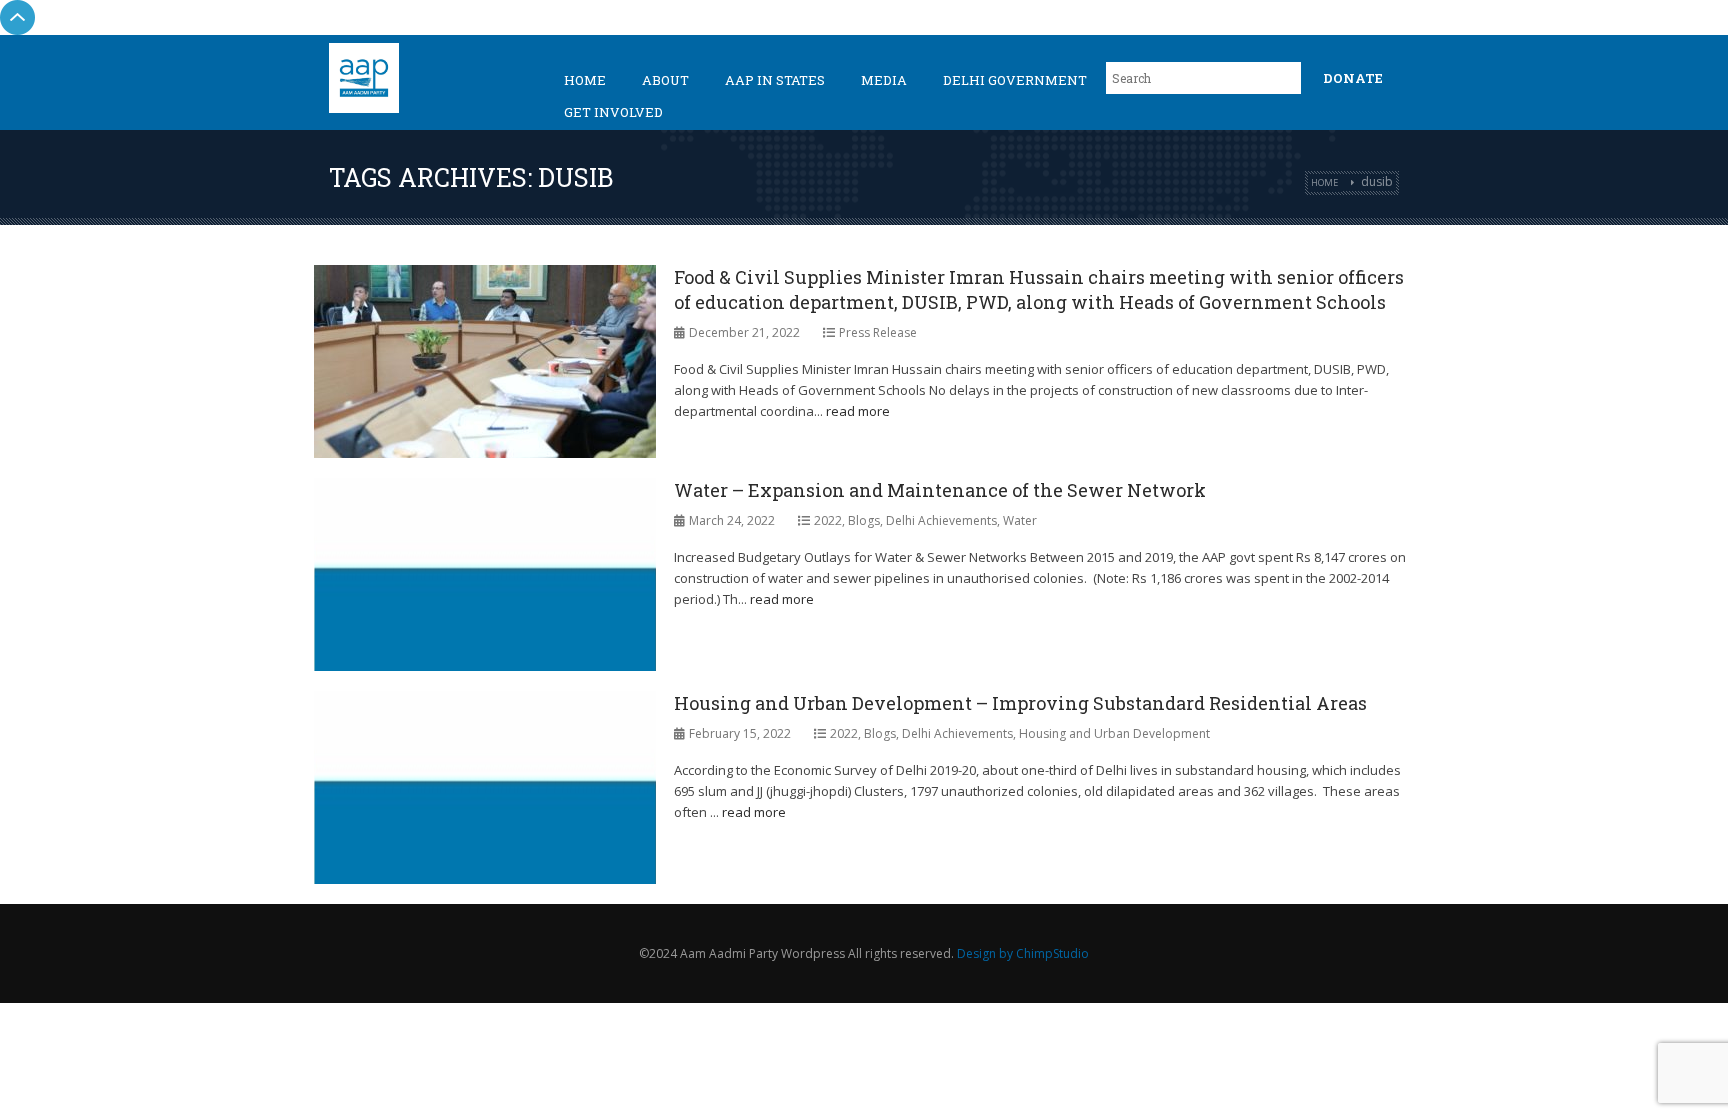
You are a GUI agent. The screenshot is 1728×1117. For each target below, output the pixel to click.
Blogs (864, 520)
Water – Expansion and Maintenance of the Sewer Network (940, 490)
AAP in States (775, 80)
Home (585, 80)
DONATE (1353, 78)
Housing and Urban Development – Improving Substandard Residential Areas (1020, 703)
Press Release (878, 332)
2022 (828, 520)
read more (858, 411)
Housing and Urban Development (1114, 733)
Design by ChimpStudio (1023, 953)
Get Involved (613, 112)
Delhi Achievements (941, 520)
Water (1020, 520)
